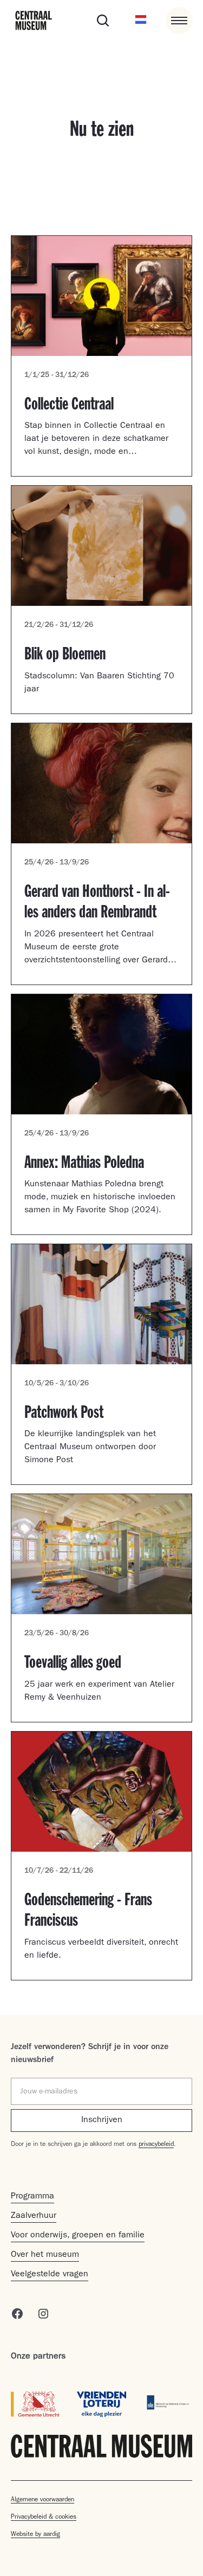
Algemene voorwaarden (42, 2500)
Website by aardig (35, 2535)
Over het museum (45, 2255)
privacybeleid (156, 2145)
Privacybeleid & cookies (44, 2518)
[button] (141, 21)
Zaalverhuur (34, 2216)
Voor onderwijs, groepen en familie (78, 2236)
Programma (32, 2197)
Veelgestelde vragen (50, 2275)
